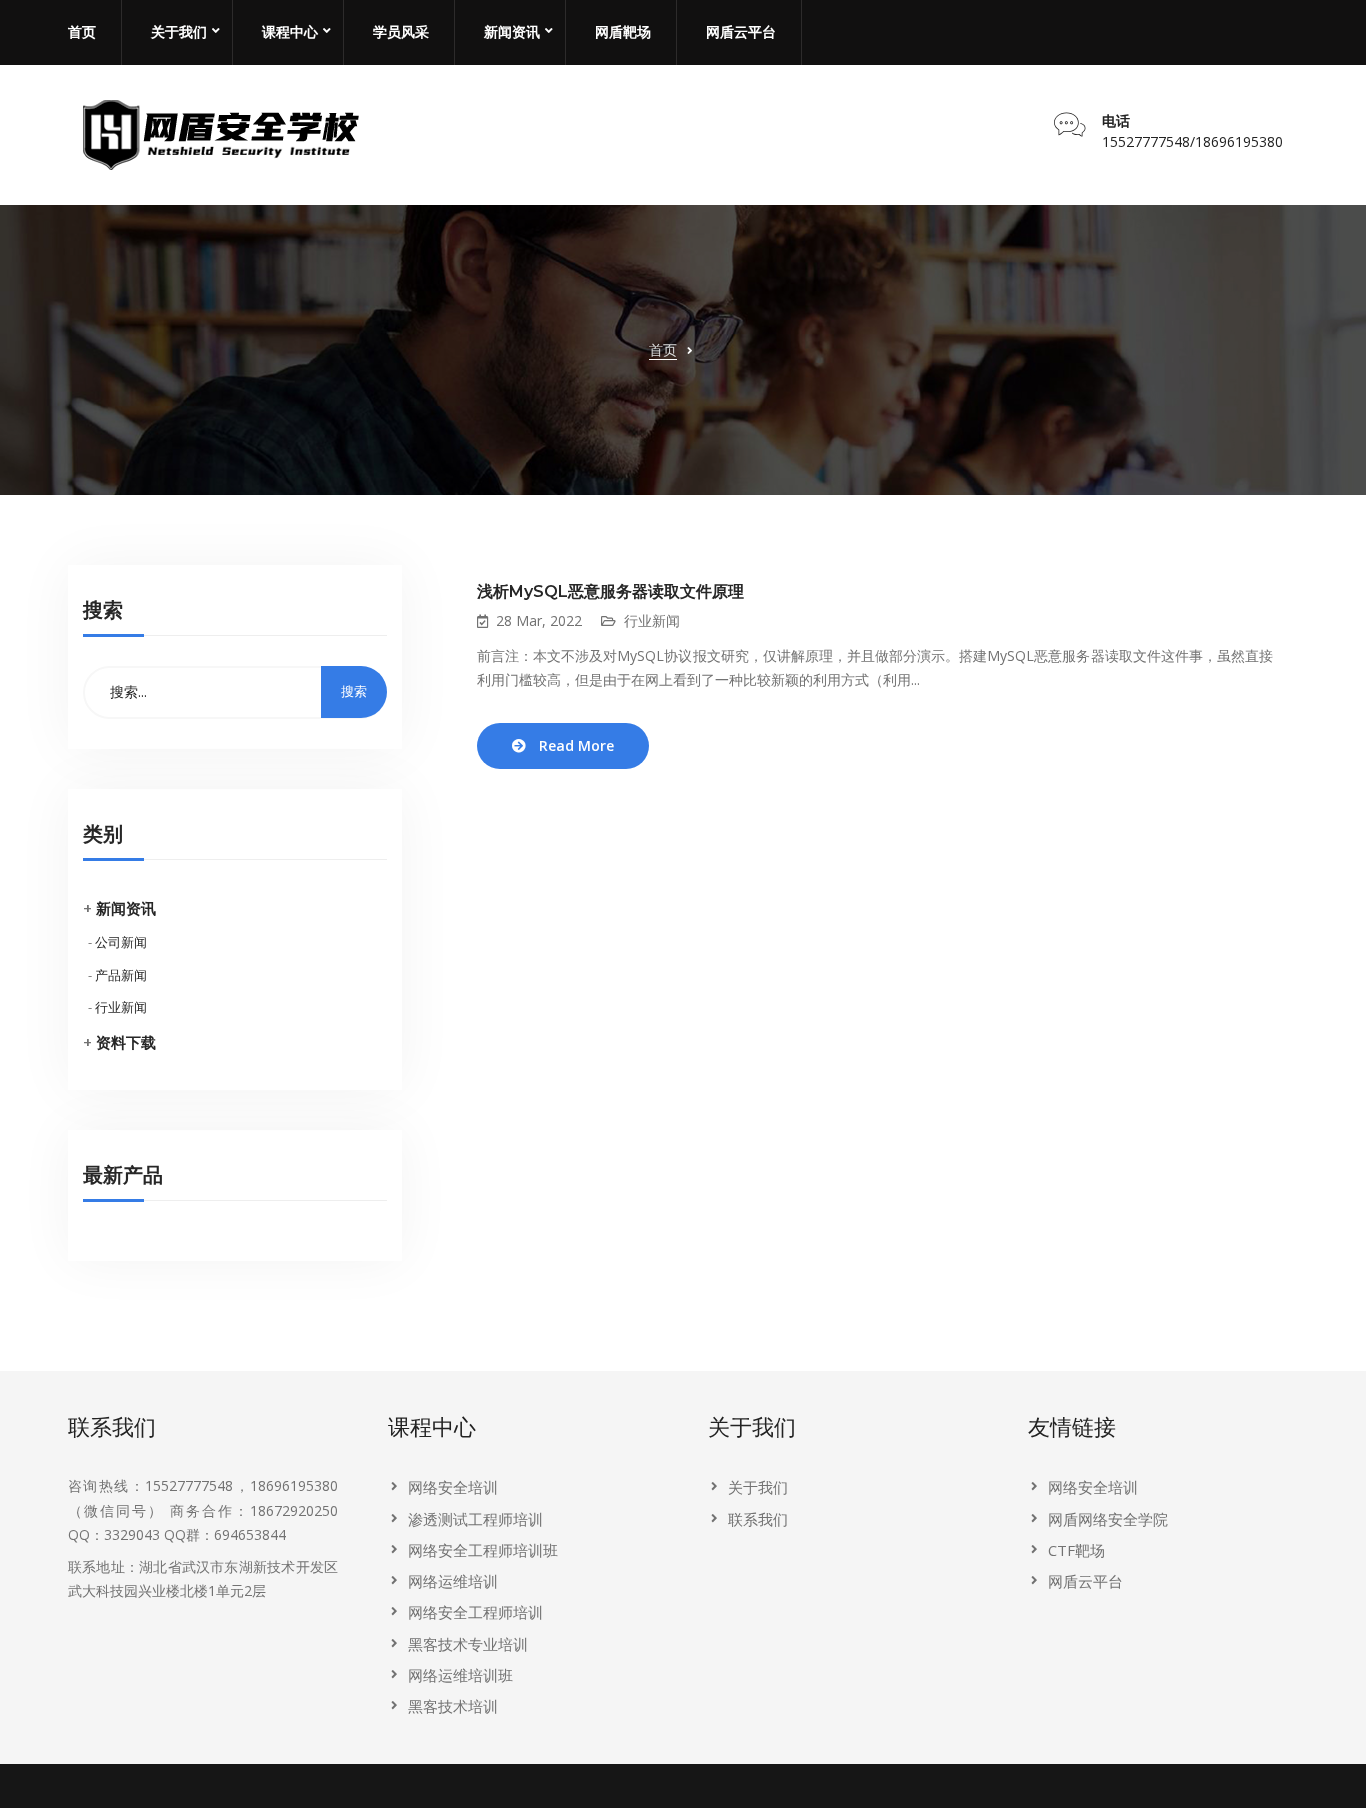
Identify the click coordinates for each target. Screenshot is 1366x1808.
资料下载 (126, 1042)
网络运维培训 (453, 1581)
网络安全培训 (453, 1487)
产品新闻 (121, 975)
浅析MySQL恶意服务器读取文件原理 (610, 591)
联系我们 (758, 1519)
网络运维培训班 (460, 1675)
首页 (82, 32)
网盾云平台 (741, 32)
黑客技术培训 (453, 1706)
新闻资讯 (512, 32)
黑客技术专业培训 (468, 1644)
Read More (576, 745)
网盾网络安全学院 (1108, 1519)
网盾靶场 (623, 32)
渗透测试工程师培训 (475, 1519)
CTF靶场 (1076, 1550)
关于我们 (179, 32)
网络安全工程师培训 (475, 1612)
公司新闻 (121, 942)
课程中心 (290, 32)
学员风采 (401, 32)
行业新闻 (121, 1007)
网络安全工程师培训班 (483, 1550)
